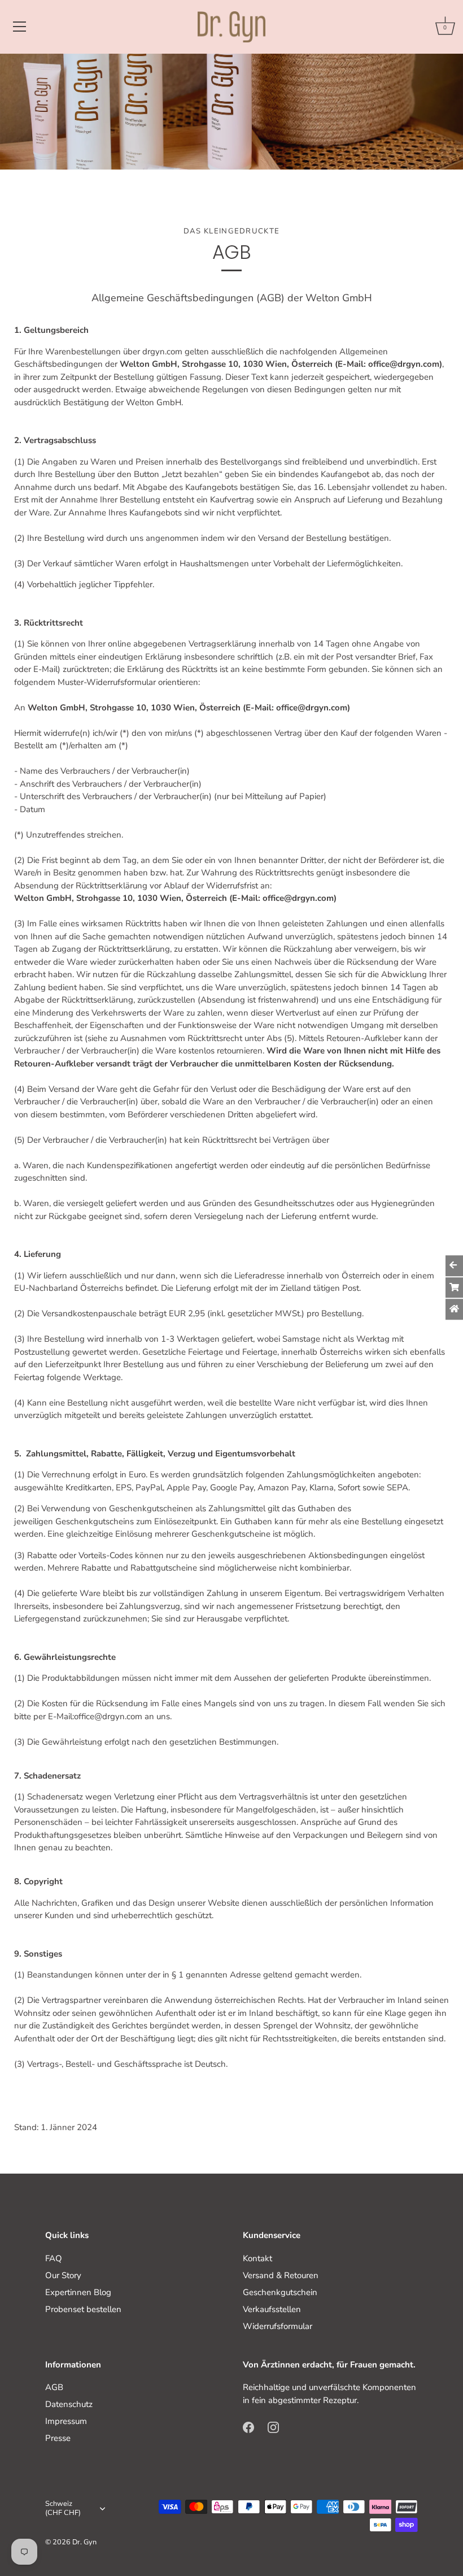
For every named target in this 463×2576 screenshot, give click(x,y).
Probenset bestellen (83, 2309)
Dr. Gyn (84, 2542)
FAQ (54, 2258)
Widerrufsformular (278, 2326)
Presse (58, 2438)
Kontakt (257, 2258)
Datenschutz (69, 2404)
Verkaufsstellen (272, 2309)
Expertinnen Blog (78, 2292)
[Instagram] (273, 2426)
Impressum (66, 2421)
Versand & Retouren (281, 2275)
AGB (54, 2387)
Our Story (63, 2275)
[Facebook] (248, 2426)
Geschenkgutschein (280, 2292)
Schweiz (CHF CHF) (63, 2509)
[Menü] (20, 27)
